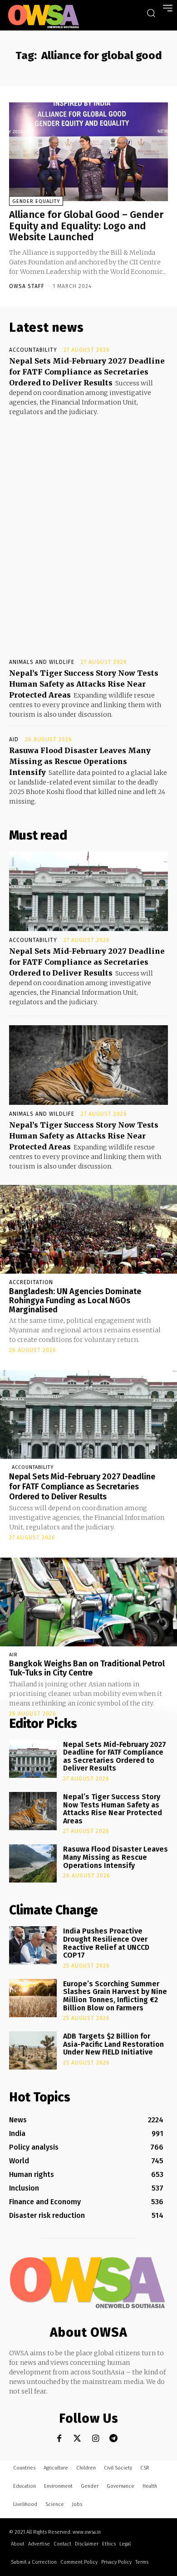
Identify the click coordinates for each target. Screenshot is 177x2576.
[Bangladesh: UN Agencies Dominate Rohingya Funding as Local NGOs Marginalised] (88, 1229)
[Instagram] (96, 2438)
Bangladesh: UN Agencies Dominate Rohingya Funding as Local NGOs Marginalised (75, 1301)
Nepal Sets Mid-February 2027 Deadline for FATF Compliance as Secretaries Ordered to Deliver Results (87, 372)
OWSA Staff (27, 286)
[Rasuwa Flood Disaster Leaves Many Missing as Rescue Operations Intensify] (33, 1863)
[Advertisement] (88, 529)
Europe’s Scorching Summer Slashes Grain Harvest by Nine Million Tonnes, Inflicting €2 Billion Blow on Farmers (115, 1996)
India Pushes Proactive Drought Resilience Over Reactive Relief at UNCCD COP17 (106, 1943)
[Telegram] (114, 2438)
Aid (14, 739)
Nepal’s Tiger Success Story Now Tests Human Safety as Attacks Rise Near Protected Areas (84, 684)
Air (13, 1655)
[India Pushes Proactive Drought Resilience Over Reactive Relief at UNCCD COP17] (33, 1945)
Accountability (33, 350)
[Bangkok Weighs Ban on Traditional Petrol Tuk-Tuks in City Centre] (88, 1602)
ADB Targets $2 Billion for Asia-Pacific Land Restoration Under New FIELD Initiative (113, 2044)
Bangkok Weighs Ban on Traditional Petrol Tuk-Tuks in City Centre (87, 1668)
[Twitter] (77, 2438)
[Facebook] (59, 2438)
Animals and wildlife (42, 662)
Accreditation (31, 1282)
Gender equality (36, 201)
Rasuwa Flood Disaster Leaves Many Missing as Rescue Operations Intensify (80, 761)
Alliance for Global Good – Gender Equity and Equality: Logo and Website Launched (86, 225)
